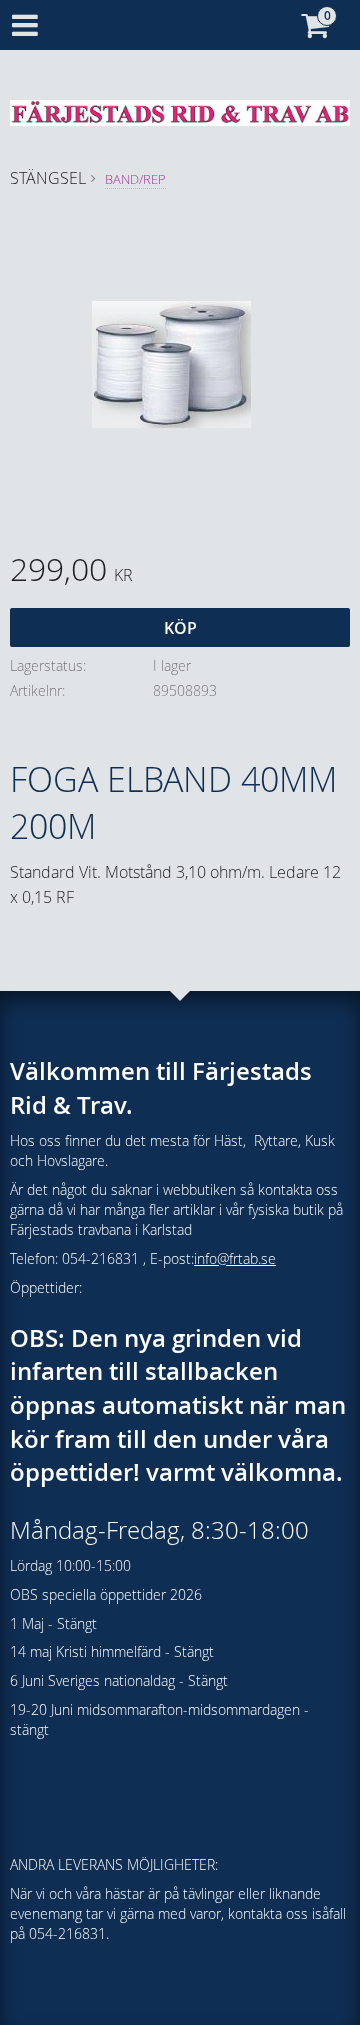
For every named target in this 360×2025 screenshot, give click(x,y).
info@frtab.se (235, 1258)
